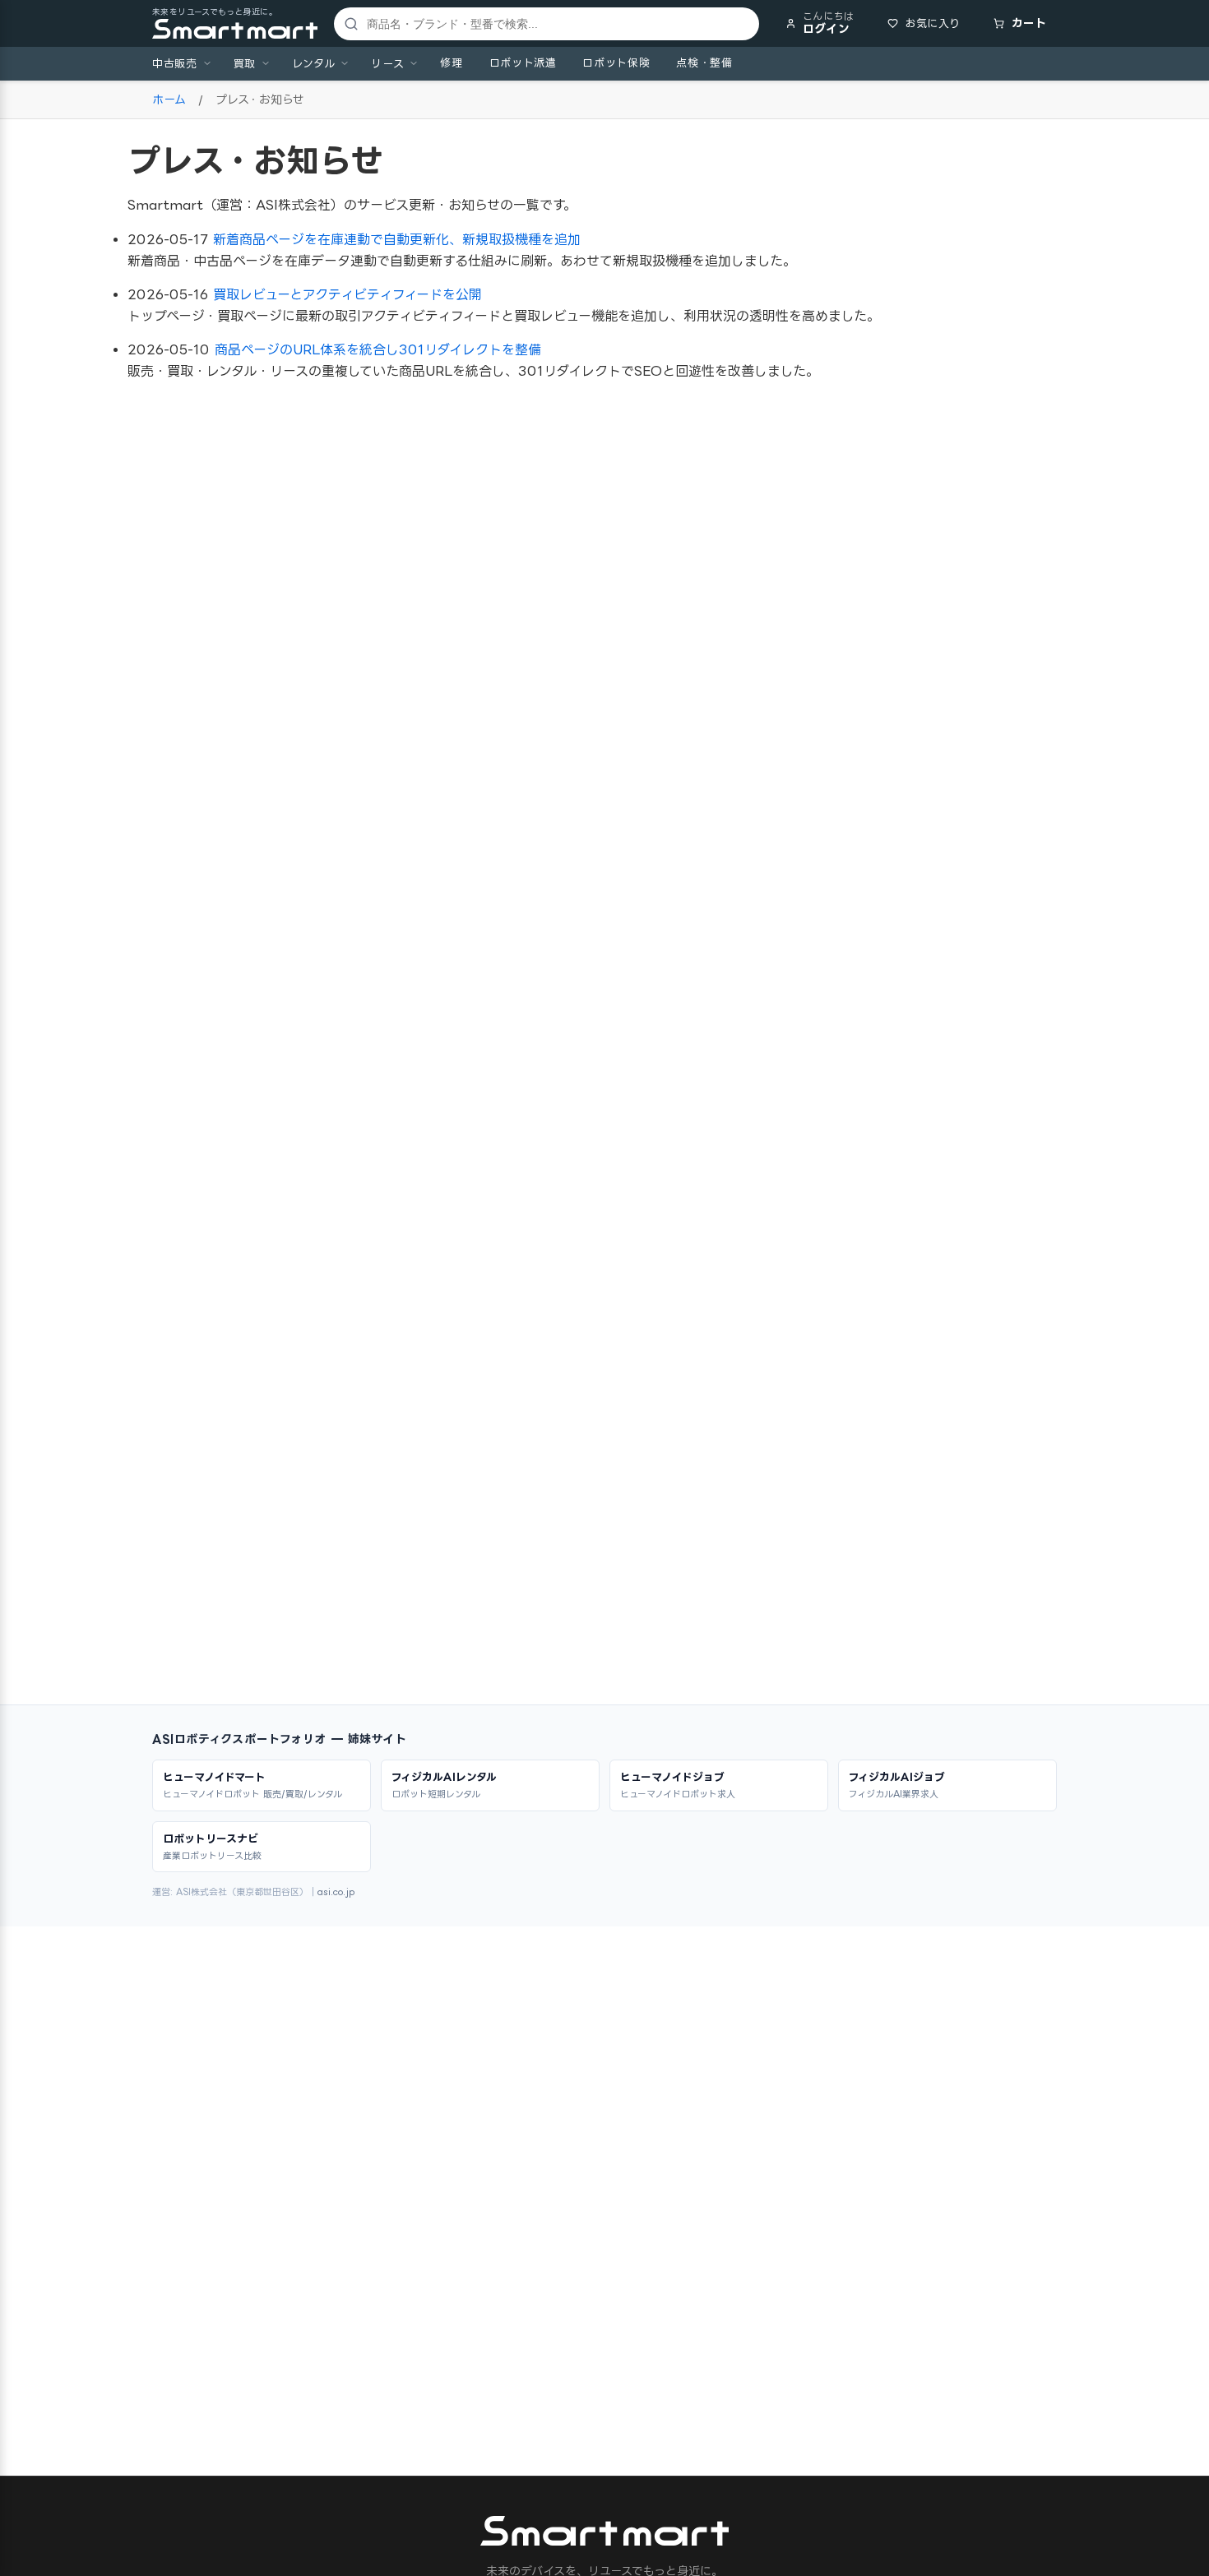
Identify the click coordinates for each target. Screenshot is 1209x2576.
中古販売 (175, 63)
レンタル (314, 63)
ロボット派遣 (523, 62)
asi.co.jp (336, 1892)
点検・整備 (704, 62)
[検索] (349, 24)
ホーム (169, 99)
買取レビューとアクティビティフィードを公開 (347, 294)
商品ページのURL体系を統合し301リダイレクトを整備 (378, 349)
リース (387, 63)
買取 (245, 63)
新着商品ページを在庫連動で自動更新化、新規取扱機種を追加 (397, 239)
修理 (451, 62)
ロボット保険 (616, 62)
